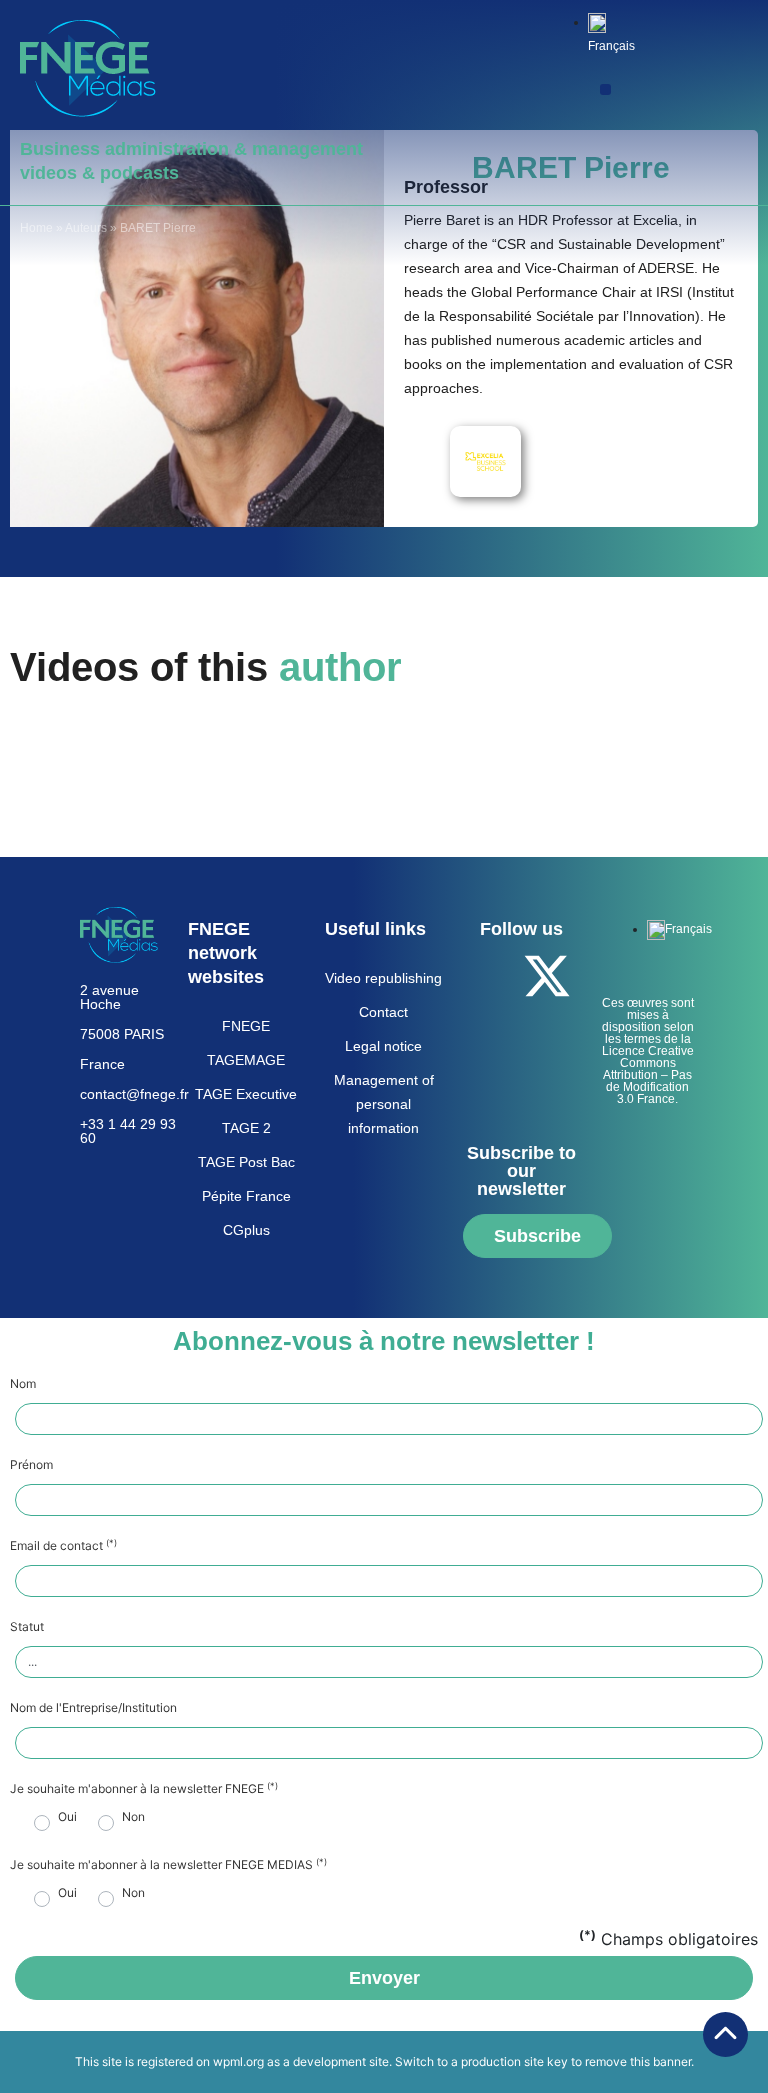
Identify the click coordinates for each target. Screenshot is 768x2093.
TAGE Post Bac (246, 1162)
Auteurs (86, 228)
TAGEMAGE (246, 1060)
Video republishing (383, 978)
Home (36, 228)
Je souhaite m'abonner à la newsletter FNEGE (144, 1789)
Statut (27, 1627)
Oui (67, 1817)
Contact (383, 1012)
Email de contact (63, 1546)
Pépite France (246, 1196)
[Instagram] (519, 1088)
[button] (605, 89)
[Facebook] (492, 976)
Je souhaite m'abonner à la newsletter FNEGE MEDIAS (168, 1865)
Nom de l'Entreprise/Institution (93, 1708)
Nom (23, 1384)
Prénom (31, 1465)
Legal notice (383, 1046)
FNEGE (246, 1026)
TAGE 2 (246, 1128)
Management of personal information (384, 1104)
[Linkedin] (547, 1032)
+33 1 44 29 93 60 (128, 1131)
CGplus (246, 1230)
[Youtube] (492, 1032)
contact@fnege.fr (134, 1094)
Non (133, 1817)
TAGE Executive (246, 1094)
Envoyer (384, 1978)
